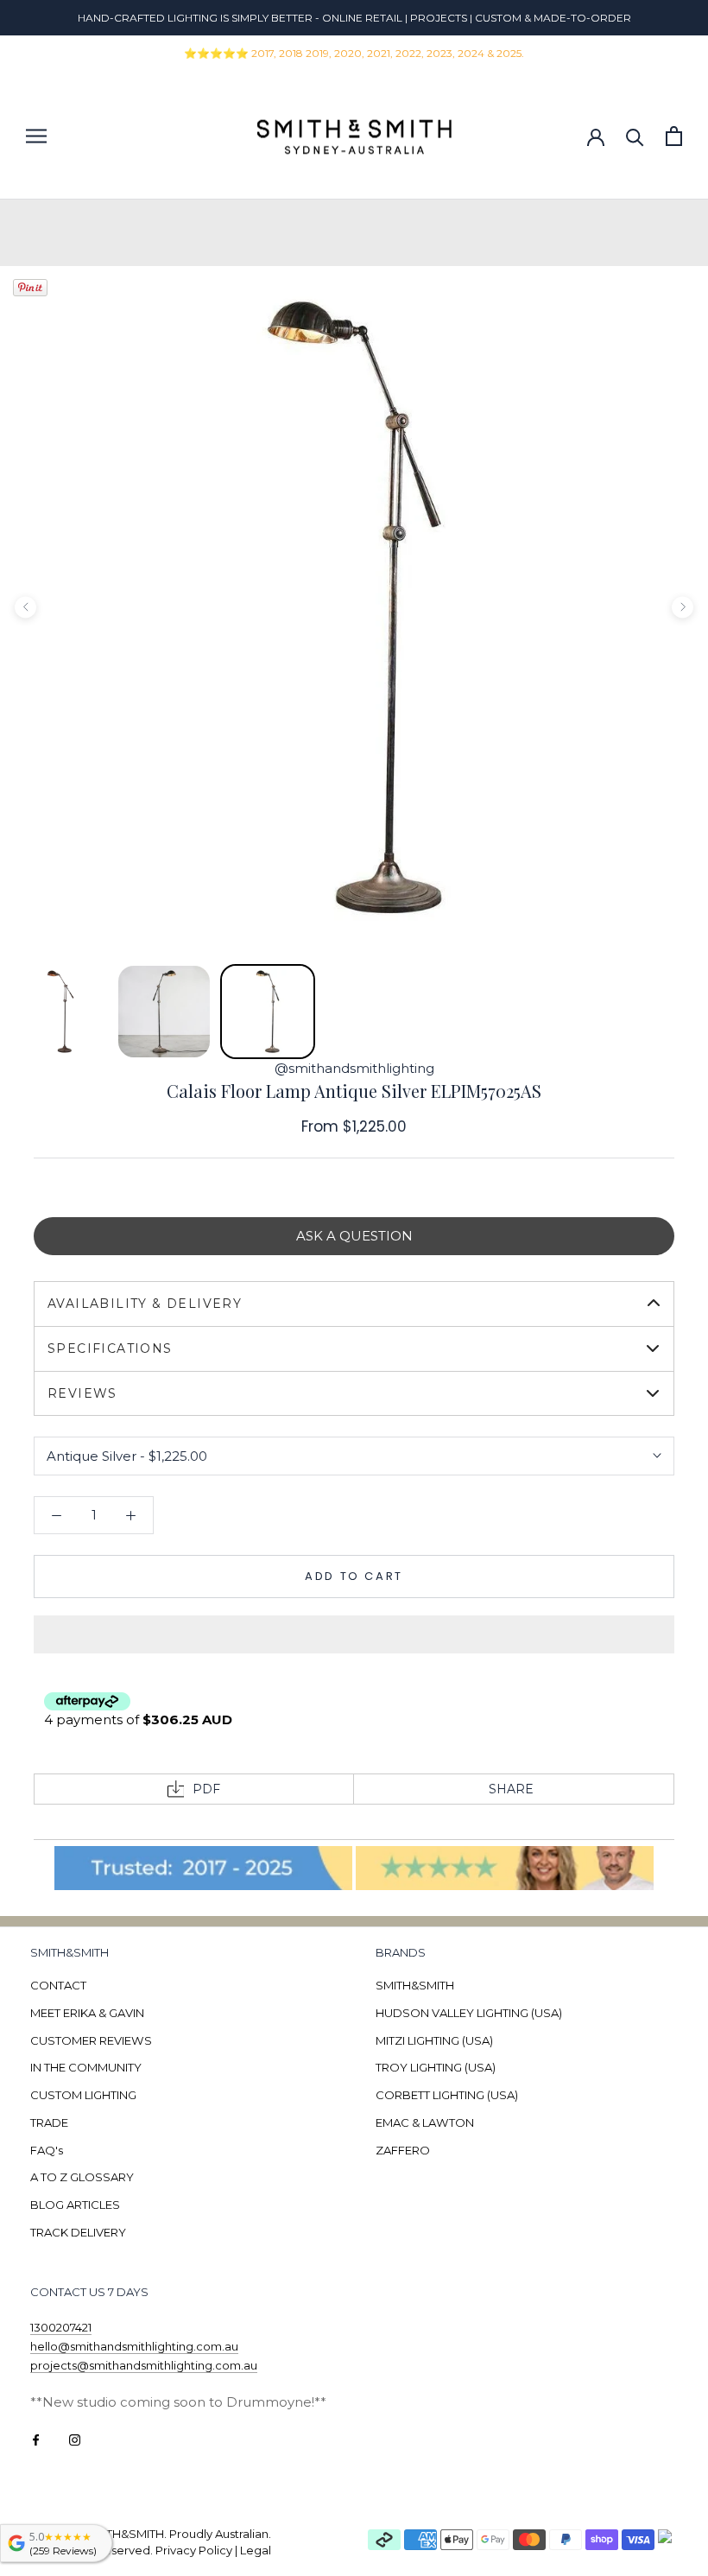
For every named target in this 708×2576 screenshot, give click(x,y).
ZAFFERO (403, 2150)
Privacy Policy (194, 2550)
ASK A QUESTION (354, 1236)
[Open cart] (674, 136)
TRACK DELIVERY (78, 2232)
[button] (354, 1634)
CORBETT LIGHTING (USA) (447, 2095)
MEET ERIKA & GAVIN (87, 2013)
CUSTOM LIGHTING (83, 2095)
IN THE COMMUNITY (86, 2067)
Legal (256, 2550)
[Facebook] (36, 2439)
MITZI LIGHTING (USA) (434, 2040)
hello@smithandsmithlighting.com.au (134, 2346)
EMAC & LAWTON (425, 2122)
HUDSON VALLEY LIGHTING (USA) (469, 2013)
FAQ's (47, 2150)
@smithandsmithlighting (354, 1068)
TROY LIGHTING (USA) (436, 2067)
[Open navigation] (36, 136)
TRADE (49, 2122)
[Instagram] (75, 2439)
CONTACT (58, 1985)
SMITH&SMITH (415, 1985)
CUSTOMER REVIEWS (91, 2040)
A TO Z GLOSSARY (82, 2177)
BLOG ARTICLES (75, 2205)
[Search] (635, 136)
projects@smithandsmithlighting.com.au (144, 2365)
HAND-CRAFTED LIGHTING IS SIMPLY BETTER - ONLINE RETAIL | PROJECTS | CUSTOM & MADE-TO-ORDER (354, 18)
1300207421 (61, 2327)
